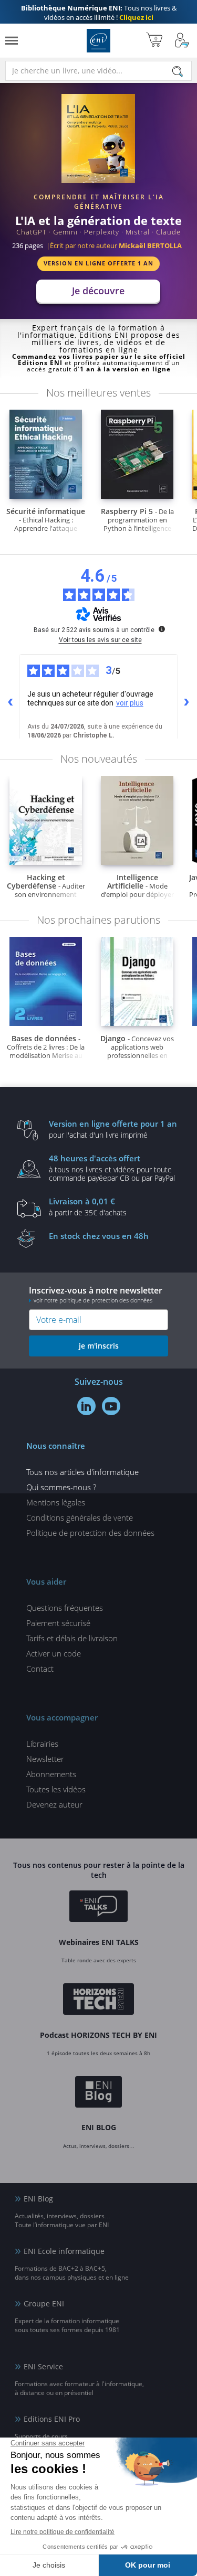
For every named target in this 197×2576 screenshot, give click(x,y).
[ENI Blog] (98, 2093)
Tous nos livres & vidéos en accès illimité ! (99, 13)
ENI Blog (38, 2199)
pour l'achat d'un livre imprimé (113, 1129)
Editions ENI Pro (52, 2419)
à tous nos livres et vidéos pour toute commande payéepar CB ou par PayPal (112, 1168)
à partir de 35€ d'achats (88, 1206)
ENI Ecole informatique (64, 2251)
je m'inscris (99, 1346)
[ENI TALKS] (98, 1908)
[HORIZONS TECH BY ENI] (98, 2001)
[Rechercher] (178, 71)
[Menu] (12, 41)
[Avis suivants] (186, 702)
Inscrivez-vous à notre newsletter (96, 1294)
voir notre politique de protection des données (93, 1300)
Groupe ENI (44, 2304)
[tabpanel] (98, 197)
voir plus (130, 703)
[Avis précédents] (11, 702)
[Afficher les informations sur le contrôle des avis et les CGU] (162, 629)
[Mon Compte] (182, 41)
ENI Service (43, 2366)
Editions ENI (98, 41)
